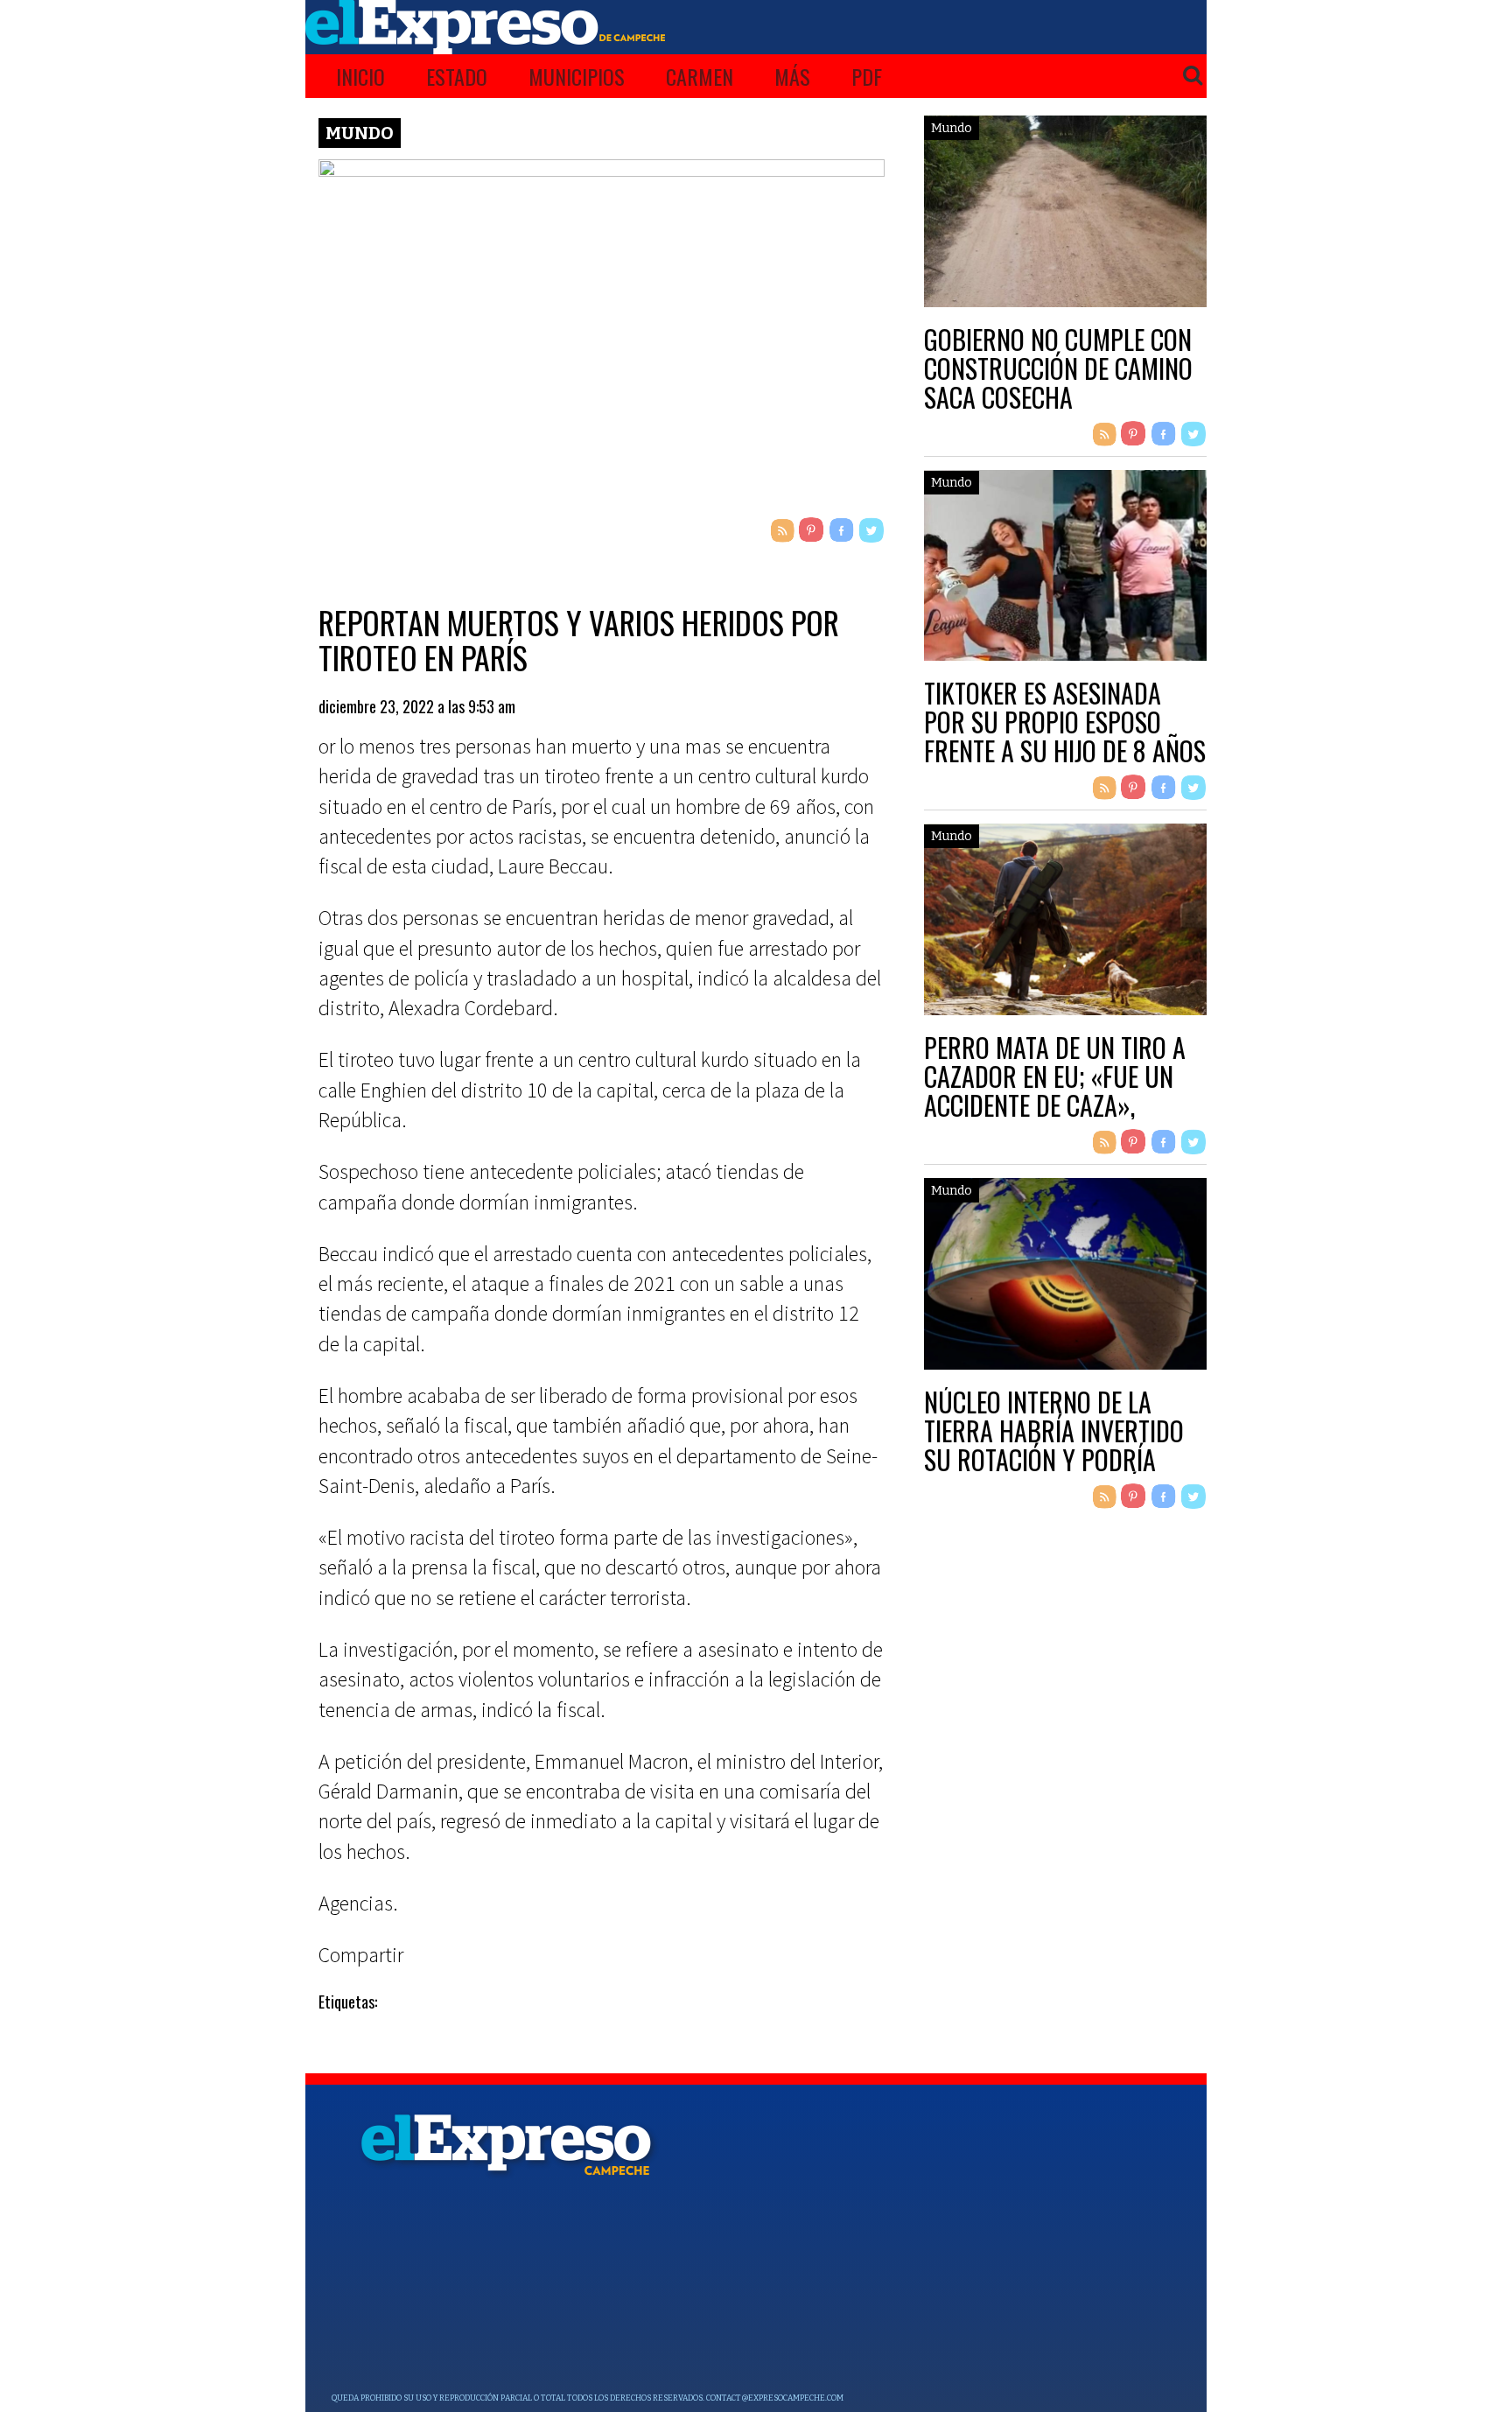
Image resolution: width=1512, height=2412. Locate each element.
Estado (457, 76)
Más (792, 76)
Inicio (360, 76)
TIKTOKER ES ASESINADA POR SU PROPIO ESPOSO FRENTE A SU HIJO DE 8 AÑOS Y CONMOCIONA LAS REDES (1065, 736)
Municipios (577, 76)
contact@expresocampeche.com (775, 2398)
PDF (867, 76)
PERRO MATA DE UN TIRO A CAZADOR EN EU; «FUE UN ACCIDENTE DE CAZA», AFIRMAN (1055, 1090)
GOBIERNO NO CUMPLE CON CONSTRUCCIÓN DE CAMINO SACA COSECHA (1058, 368)
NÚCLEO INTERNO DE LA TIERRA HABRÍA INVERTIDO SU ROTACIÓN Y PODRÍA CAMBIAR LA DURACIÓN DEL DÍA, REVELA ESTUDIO (1060, 1459)
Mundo (360, 133)
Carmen (700, 76)
